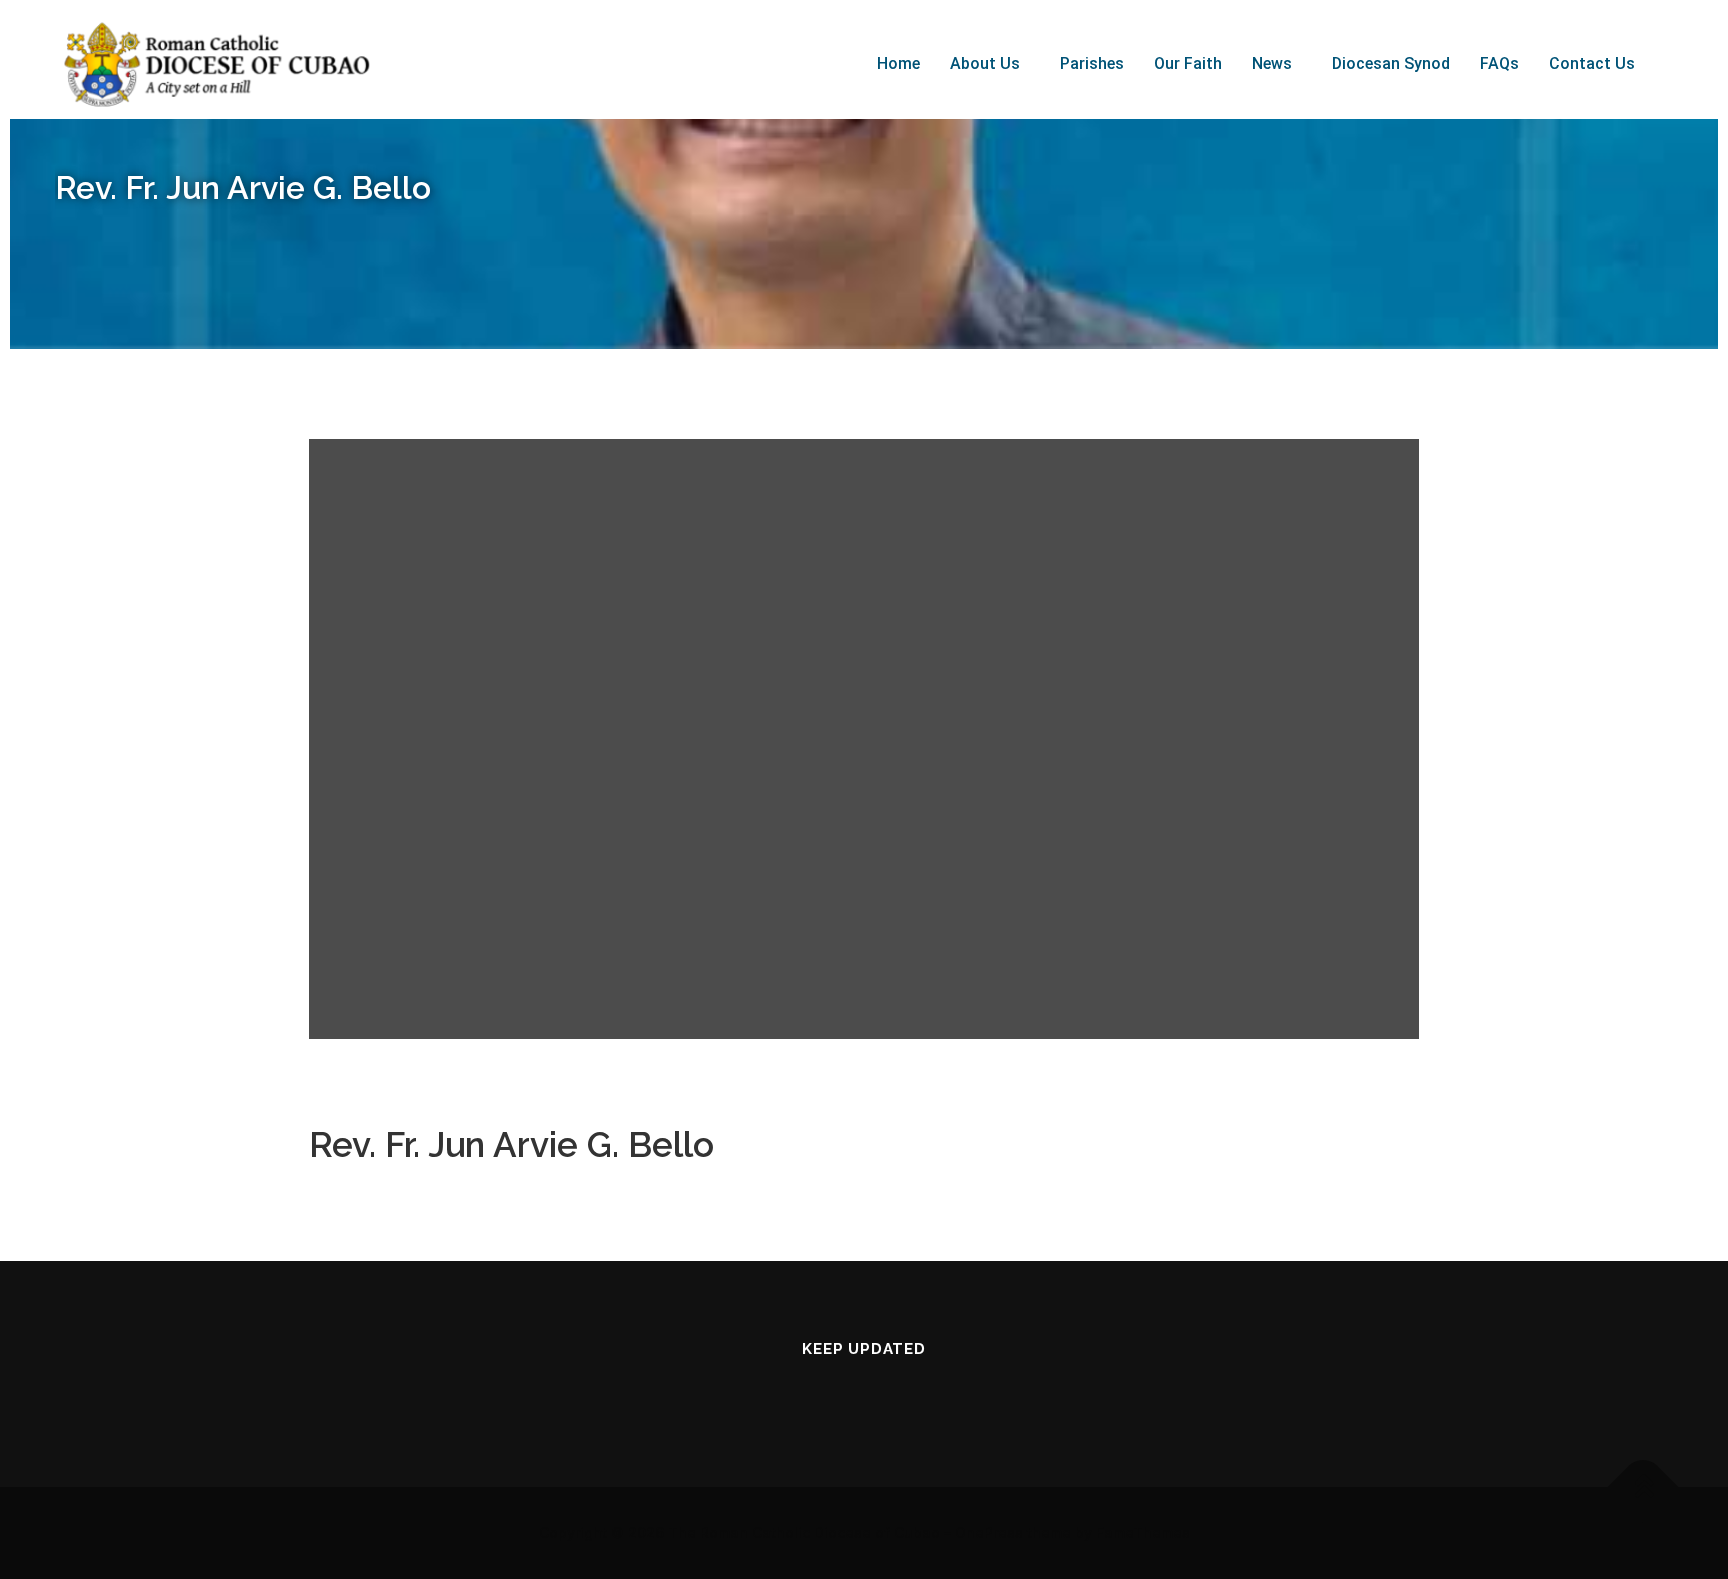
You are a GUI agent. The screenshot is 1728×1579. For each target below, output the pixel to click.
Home (898, 63)
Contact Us (1592, 63)
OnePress (989, 1532)
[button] (990, 64)
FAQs (1499, 63)
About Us (985, 63)
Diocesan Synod (1391, 63)
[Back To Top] (1643, 1487)
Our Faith (1188, 63)
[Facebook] (808, 1392)
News (1272, 63)
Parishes (1092, 63)
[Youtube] (864, 1392)
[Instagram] (920, 1392)
